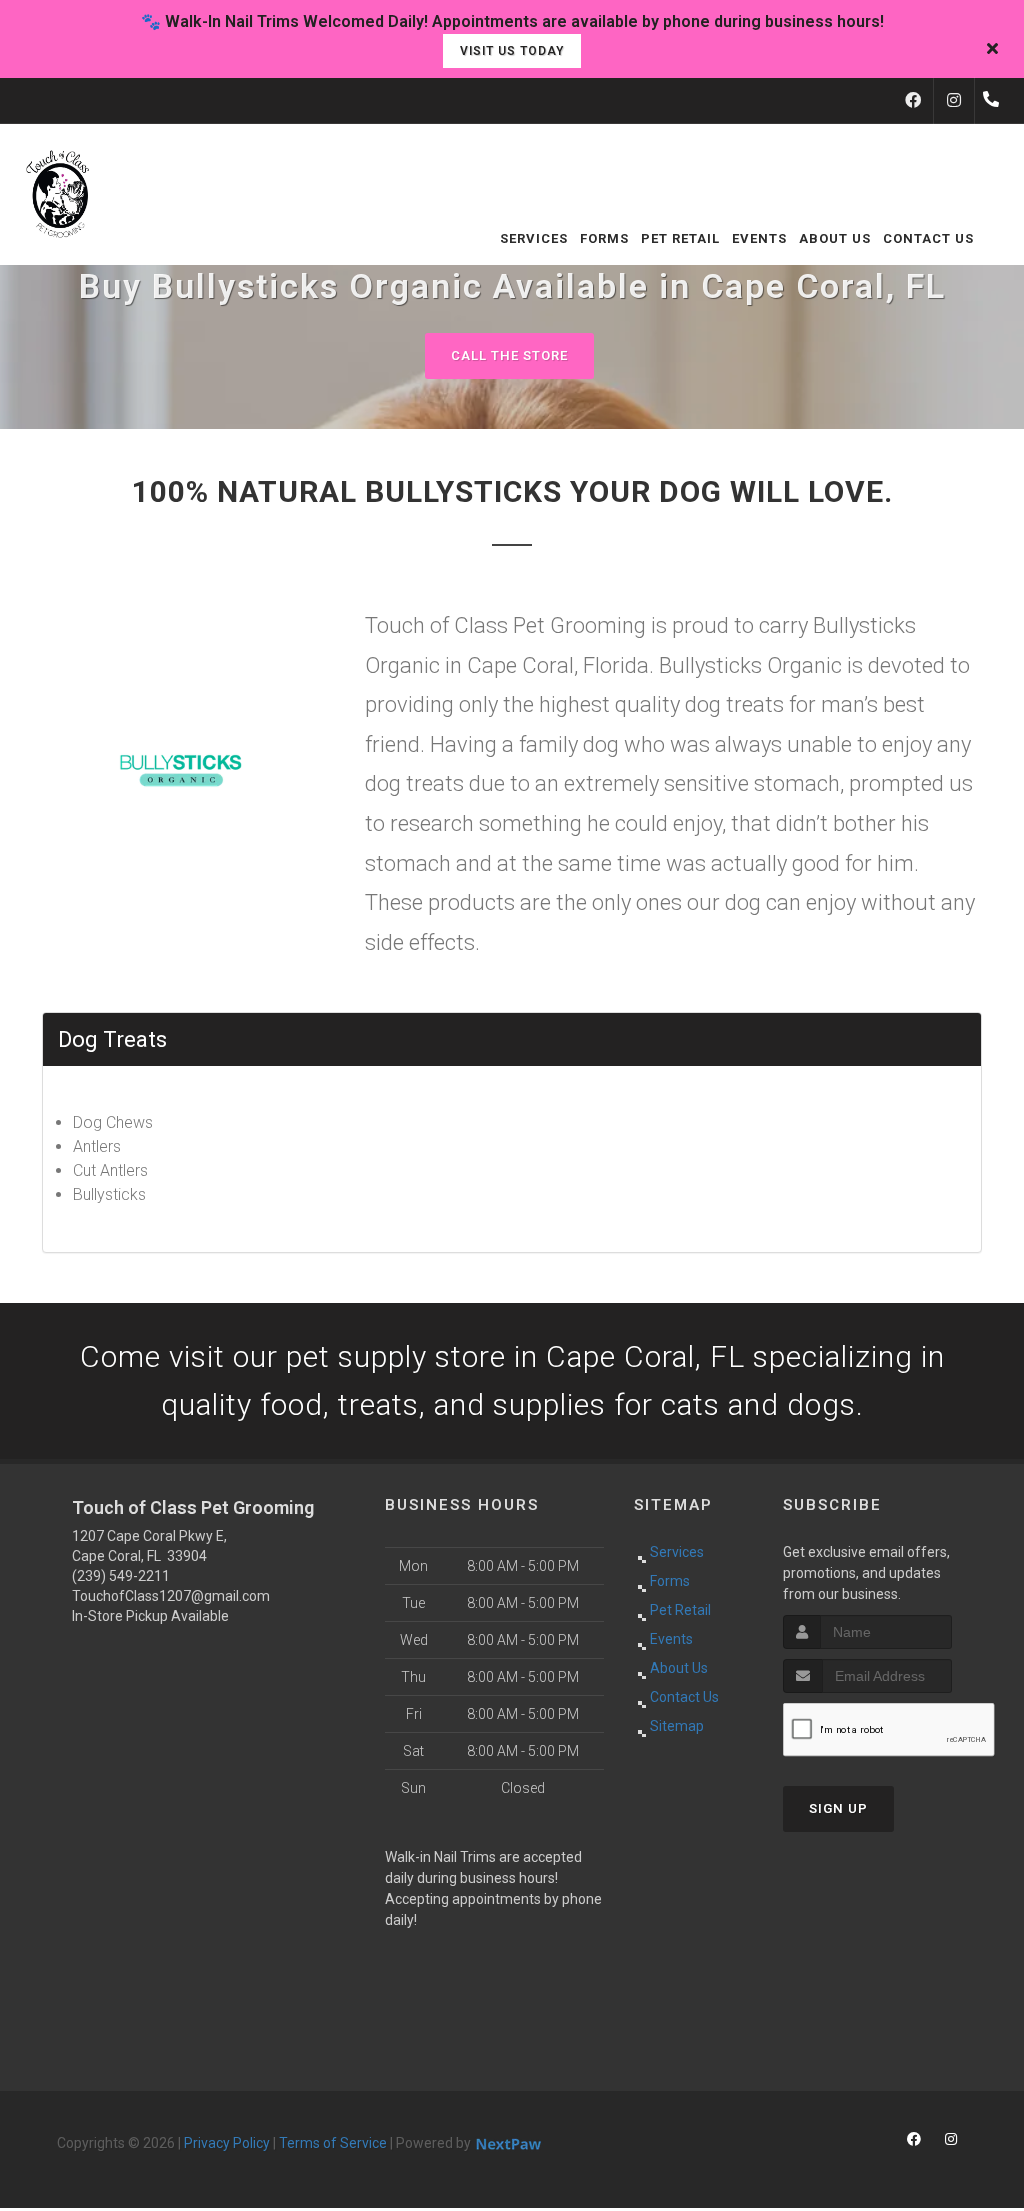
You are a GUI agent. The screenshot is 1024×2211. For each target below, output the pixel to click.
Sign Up (838, 1808)
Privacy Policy (227, 2143)
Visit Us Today (512, 51)
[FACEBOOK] (913, 101)
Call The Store (509, 355)
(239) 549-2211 (121, 1576)
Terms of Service (333, 2143)
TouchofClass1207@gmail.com (171, 1596)
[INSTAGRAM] (954, 101)
